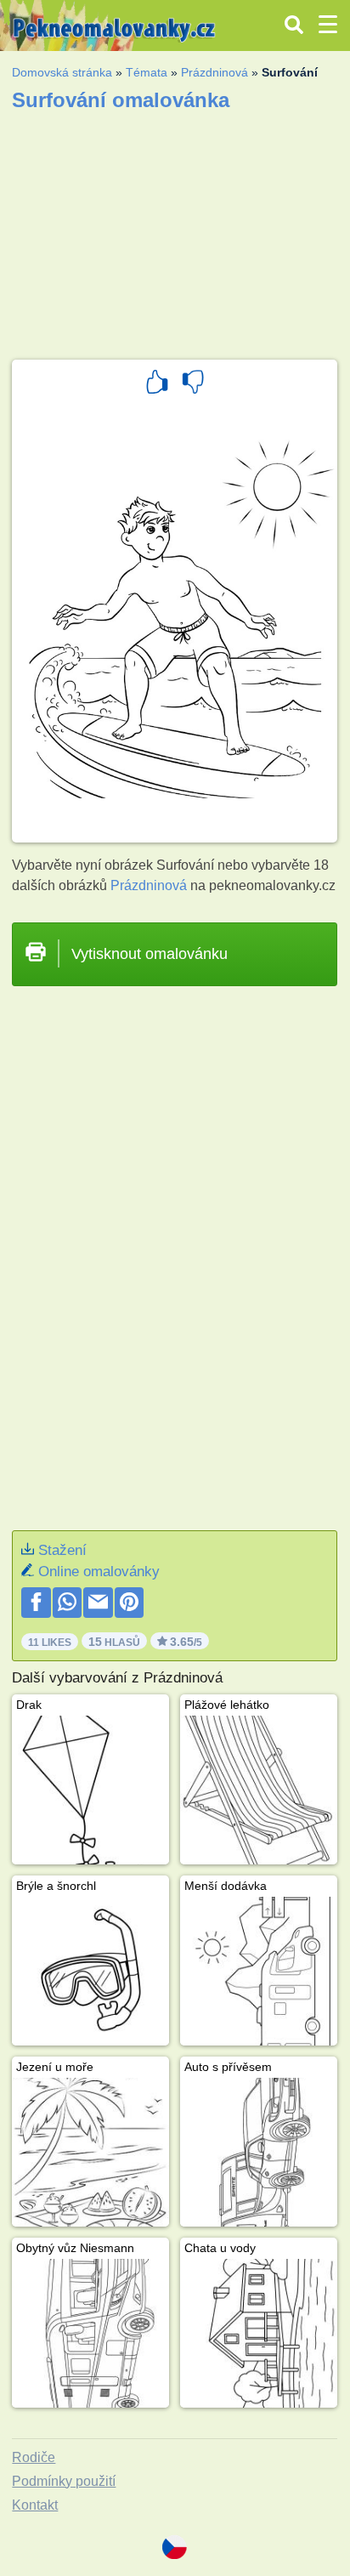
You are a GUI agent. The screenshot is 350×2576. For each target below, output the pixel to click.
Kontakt (35, 2505)
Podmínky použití (64, 2481)
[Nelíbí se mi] (193, 384)
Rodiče (34, 2457)
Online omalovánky (99, 1572)
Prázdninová (215, 72)
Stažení (62, 1550)
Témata (147, 72)
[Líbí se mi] (157, 384)
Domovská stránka (62, 72)
